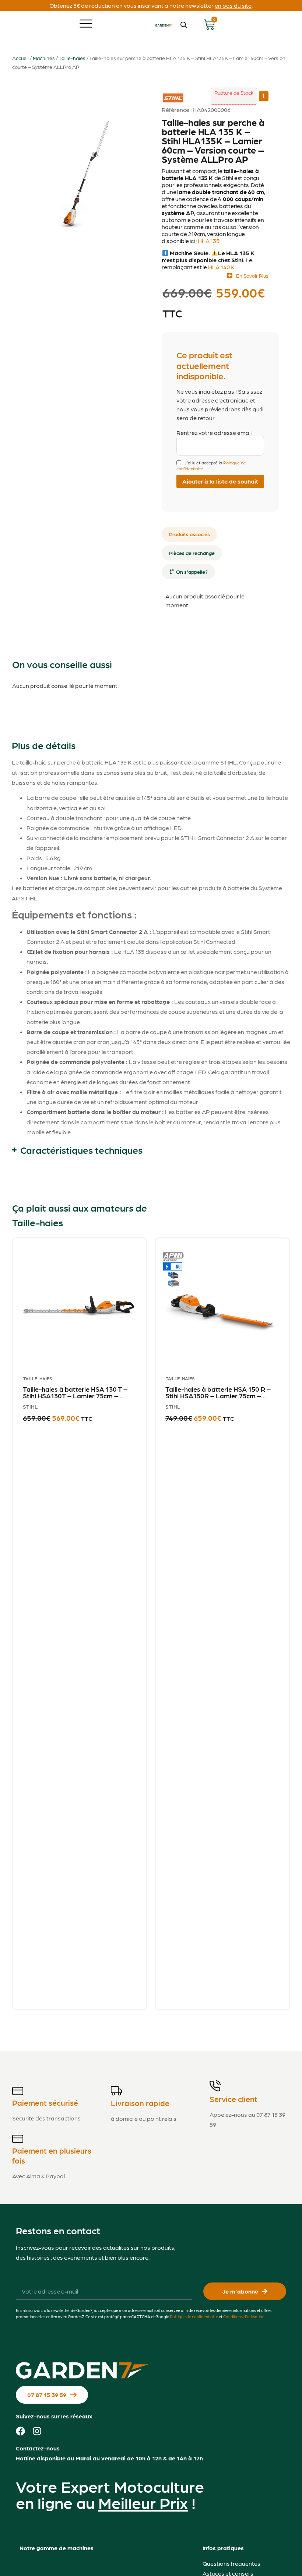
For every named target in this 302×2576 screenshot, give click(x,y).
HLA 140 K (221, 267)
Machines (44, 58)
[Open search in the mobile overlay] (184, 25)
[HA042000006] (90, 161)
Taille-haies (72, 58)
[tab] (189, 534)
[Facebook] (20, 2431)
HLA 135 (209, 241)
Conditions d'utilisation (244, 2317)
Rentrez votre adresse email (214, 433)
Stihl (172, 94)
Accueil (20, 58)
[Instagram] (37, 2431)
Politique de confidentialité (194, 2317)
